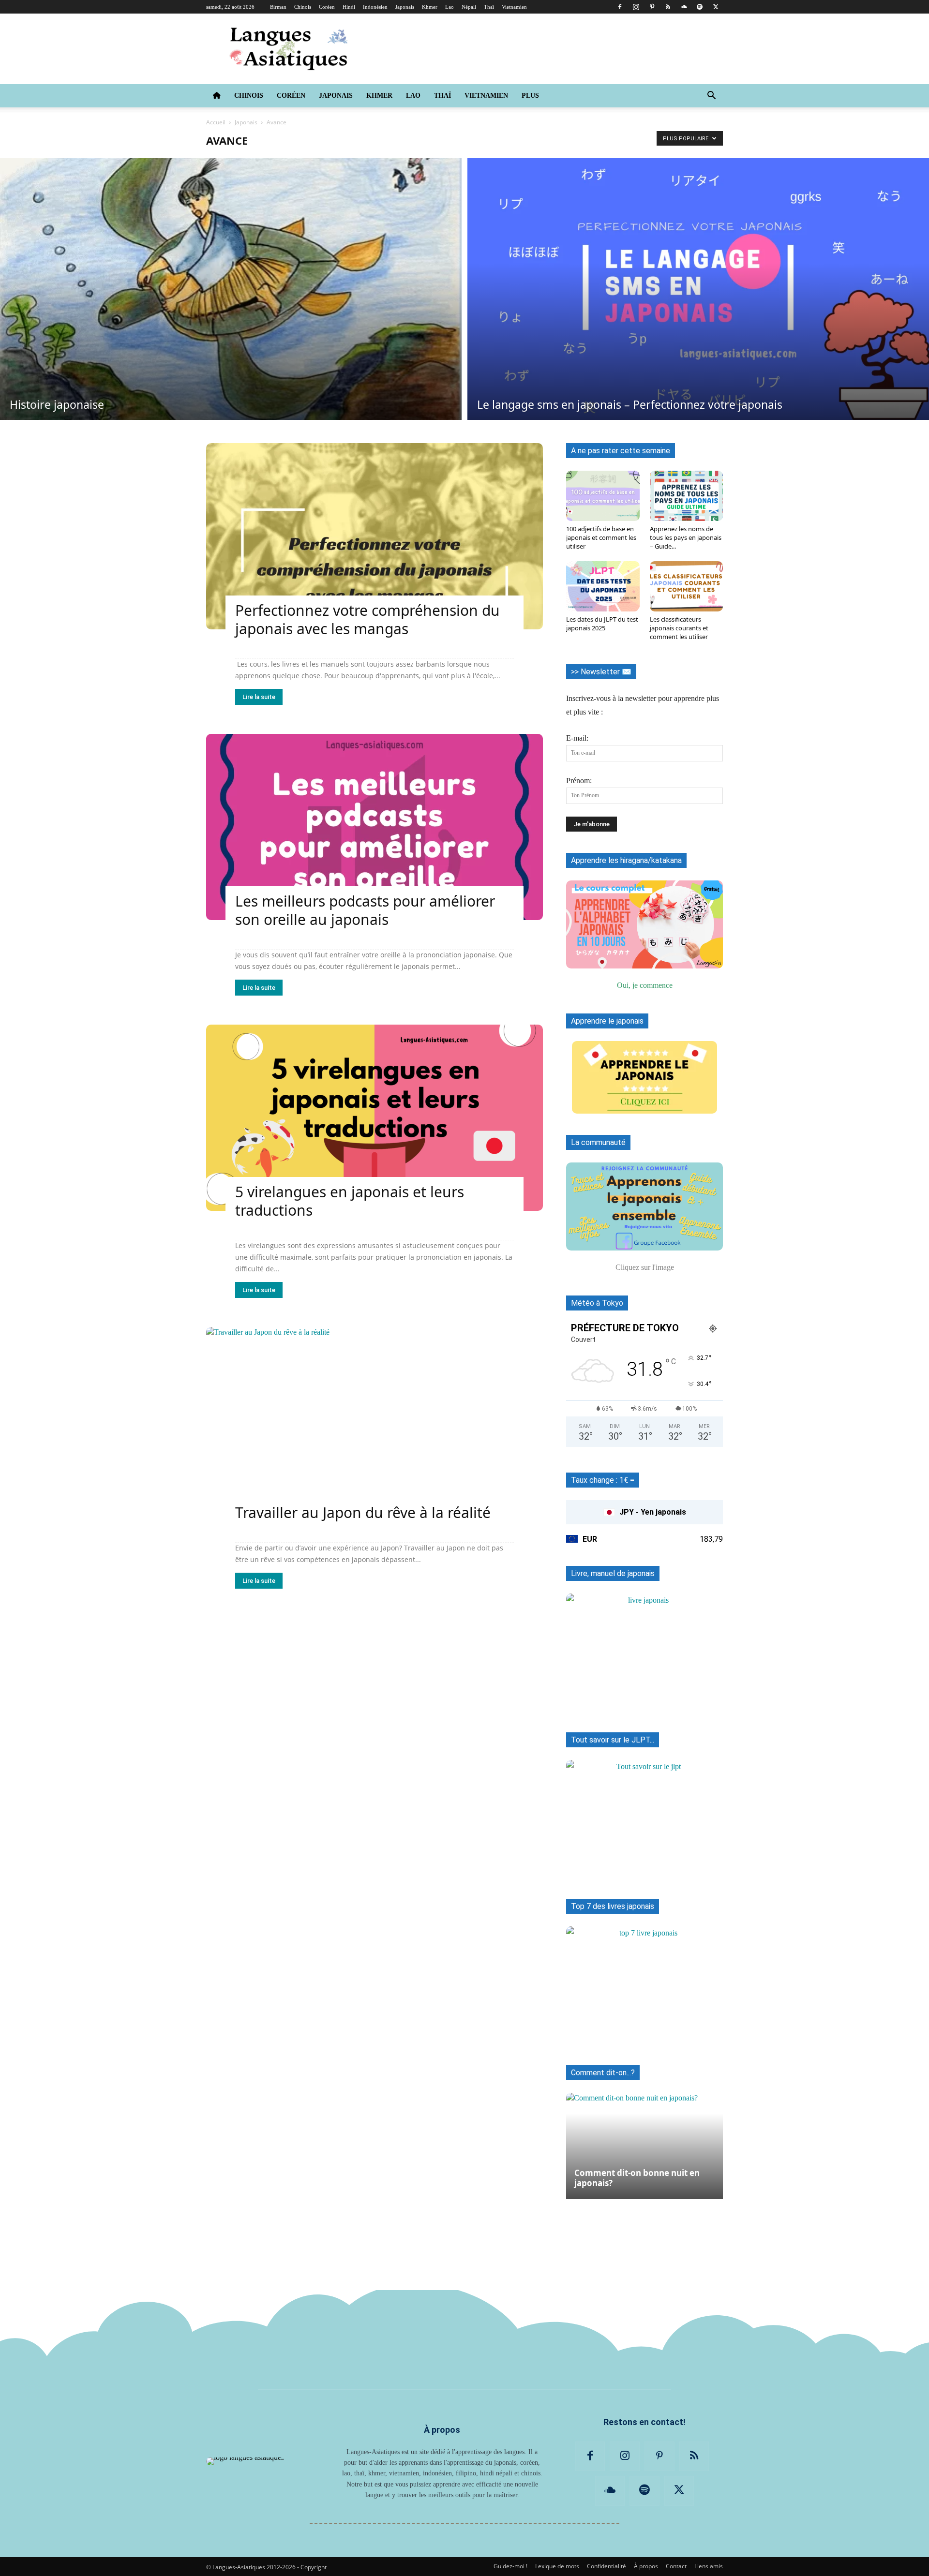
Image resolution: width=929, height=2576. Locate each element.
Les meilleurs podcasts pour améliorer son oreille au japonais (365, 910)
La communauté (598, 1142)
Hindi (349, 7)
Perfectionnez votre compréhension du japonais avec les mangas (367, 619)
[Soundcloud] (684, 7)
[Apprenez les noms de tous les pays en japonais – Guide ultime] (687, 496)
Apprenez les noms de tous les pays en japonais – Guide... (686, 537)
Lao (450, 7)
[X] (716, 7)
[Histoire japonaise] (231, 289)
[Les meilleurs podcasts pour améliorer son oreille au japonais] (375, 827)
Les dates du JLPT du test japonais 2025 (602, 624)
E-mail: (577, 738)
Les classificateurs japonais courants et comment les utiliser (679, 628)
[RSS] (668, 7)
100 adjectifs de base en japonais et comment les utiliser (601, 537)
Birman (278, 7)
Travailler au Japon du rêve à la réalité (363, 1512)
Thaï (489, 7)
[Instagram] (636, 7)
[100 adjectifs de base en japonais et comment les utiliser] (603, 496)
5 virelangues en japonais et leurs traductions (350, 1201)
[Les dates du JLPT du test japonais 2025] (603, 586)
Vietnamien (514, 7)
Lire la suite (259, 697)
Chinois (303, 7)
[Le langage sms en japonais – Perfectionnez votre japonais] (698, 289)
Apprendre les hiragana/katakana (626, 860)
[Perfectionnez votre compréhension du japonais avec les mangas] (375, 536)
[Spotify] (700, 7)
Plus (530, 96)
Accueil (216, 122)
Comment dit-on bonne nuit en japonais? (637, 2178)
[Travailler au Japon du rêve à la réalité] (375, 1420)
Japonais (405, 7)
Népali (469, 7)
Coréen (327, 7)
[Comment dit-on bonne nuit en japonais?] (644, 2141)
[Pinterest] (652, 7)
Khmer (430, 7)
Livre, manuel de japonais (613, 1573)
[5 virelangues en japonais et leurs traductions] (375, 1118)
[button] (711, 96)
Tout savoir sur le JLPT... (613, 1740)
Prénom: (579, 781)
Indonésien (375, 7)
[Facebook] (620, 7)
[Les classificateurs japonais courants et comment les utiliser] (687, 586)
